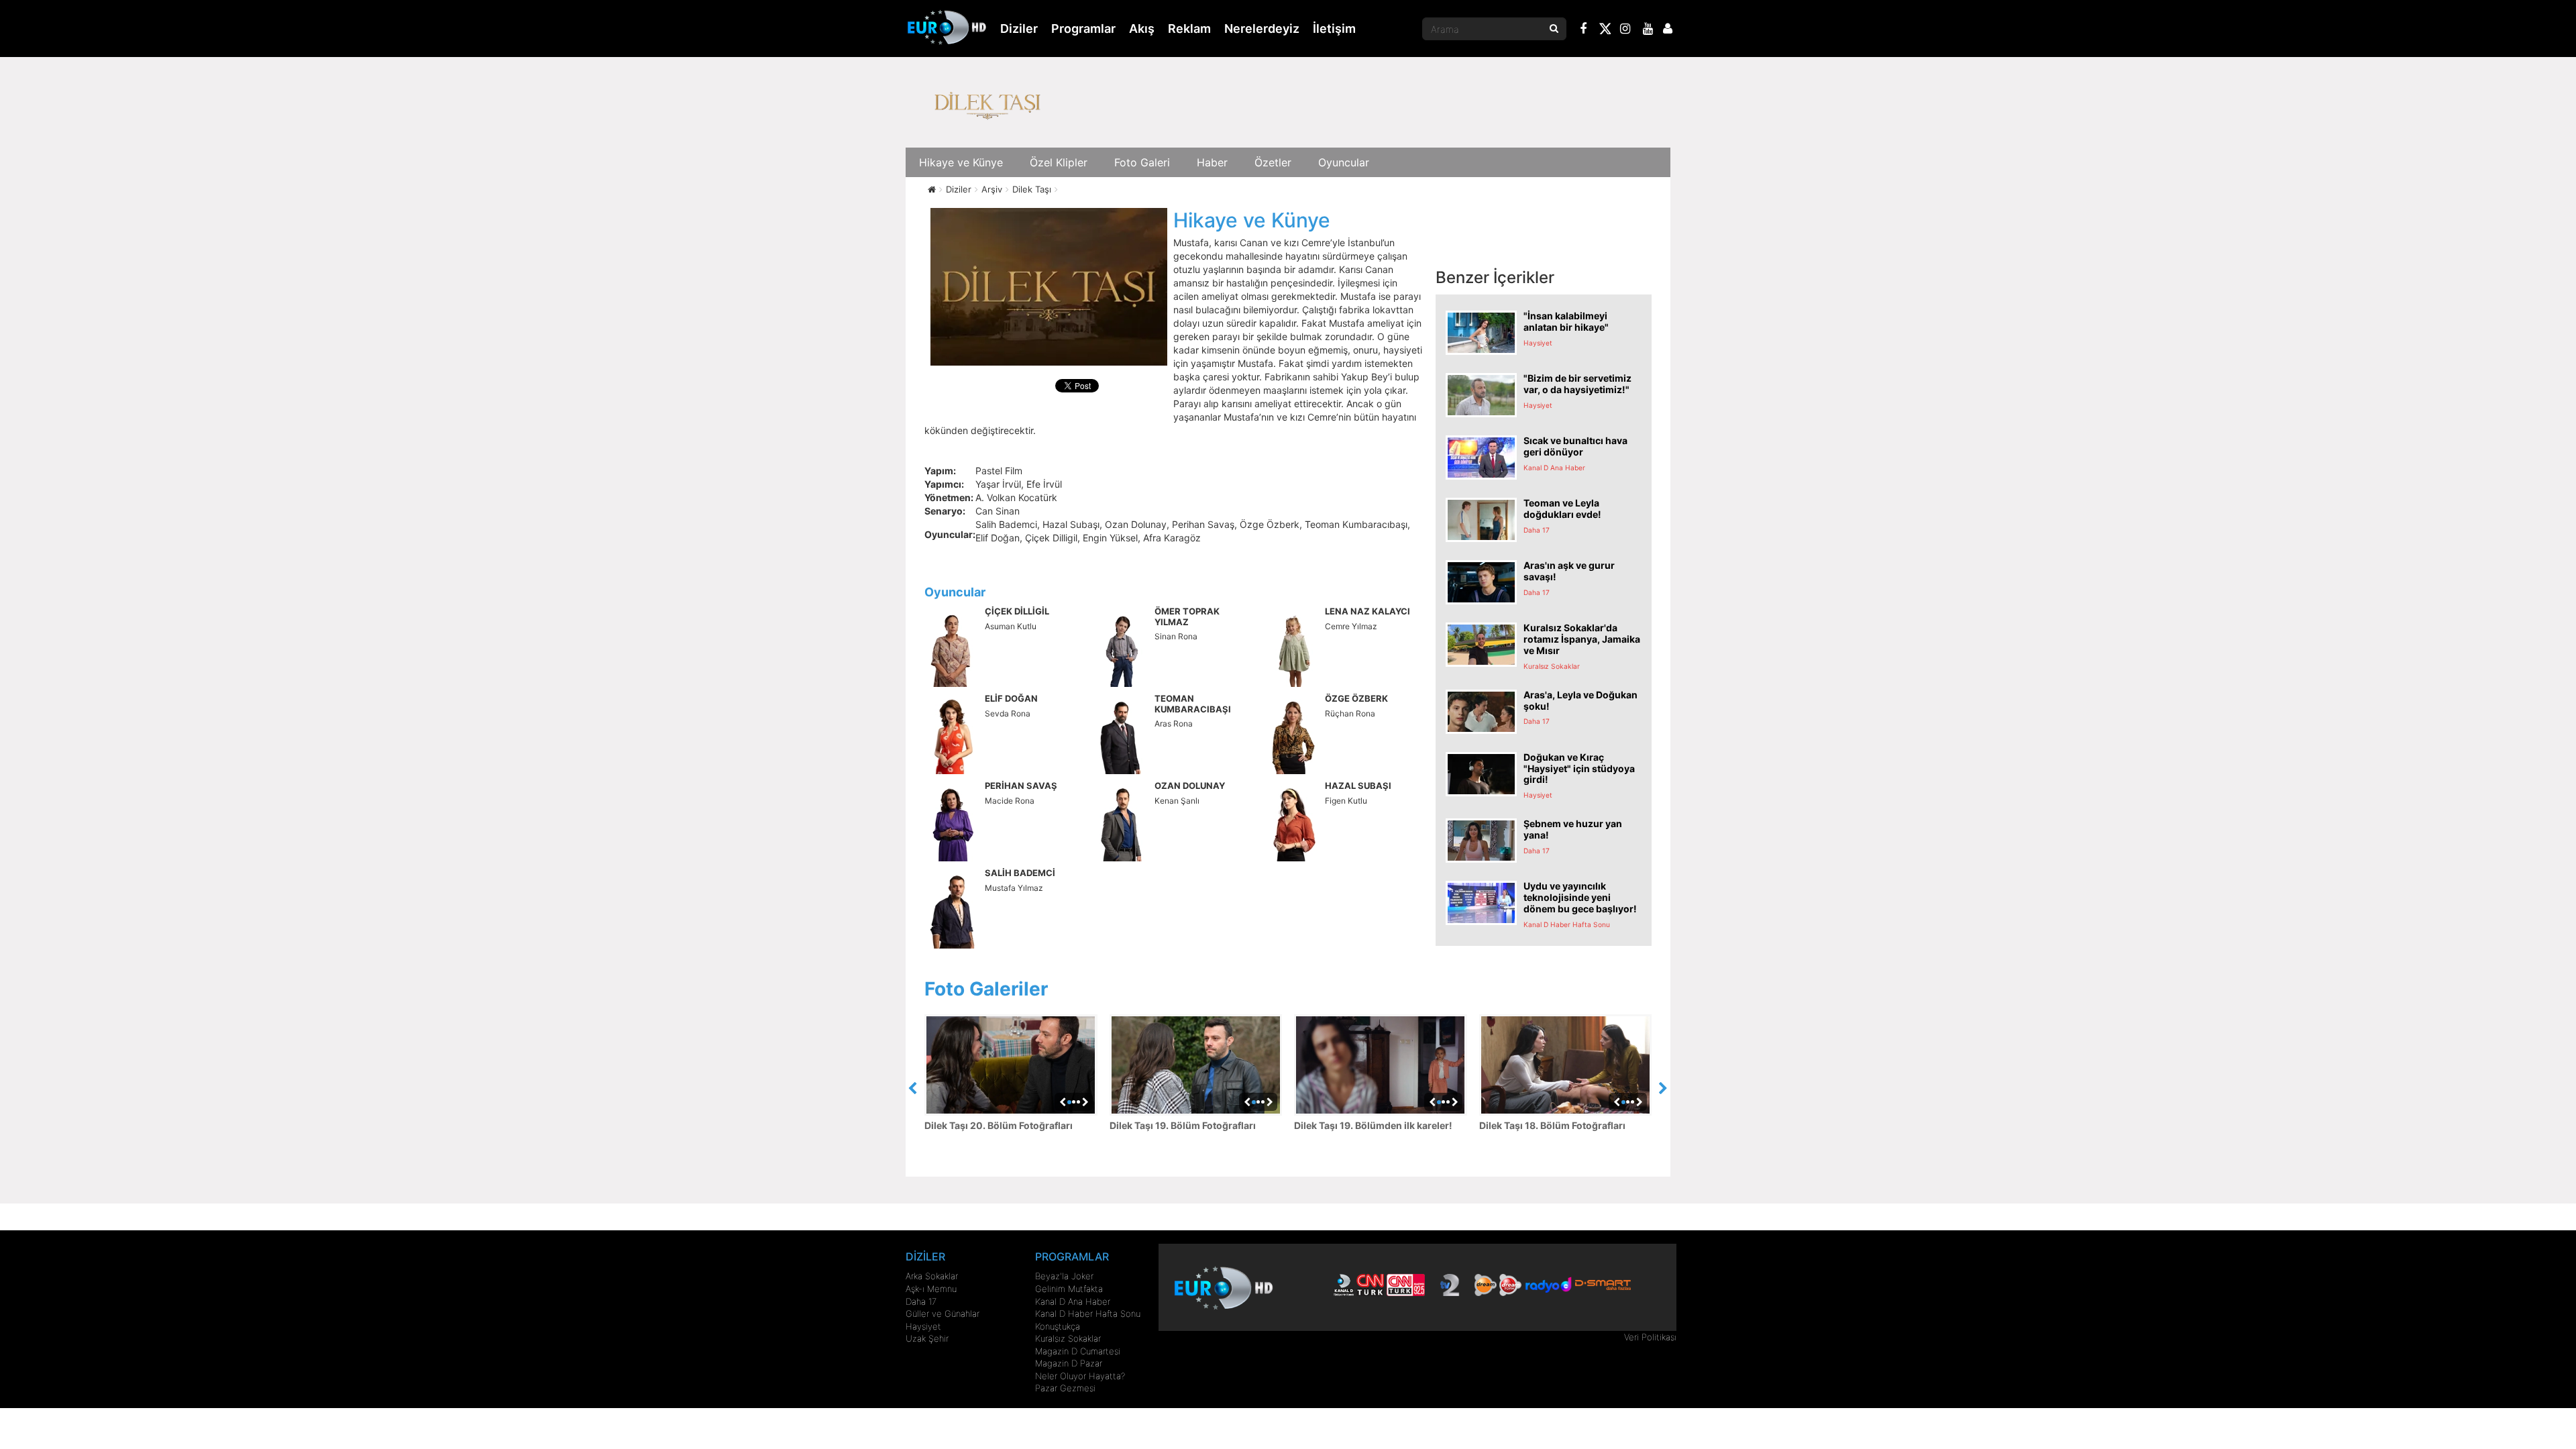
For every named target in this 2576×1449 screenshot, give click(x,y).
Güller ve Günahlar (943, 1313)
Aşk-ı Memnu (931, 1289)
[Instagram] (1625, 30)
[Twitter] (1605, 31)
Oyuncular (1344, 162)
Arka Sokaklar (932, 1276)
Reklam (1189, 29)
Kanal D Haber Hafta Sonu (1088, 1313)
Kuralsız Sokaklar (1068, 1338)
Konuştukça (1058, 1326)
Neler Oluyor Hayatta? (1080, 1376)
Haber (1212, 162)
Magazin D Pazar (1069, 1363)
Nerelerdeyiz (1262, 29)
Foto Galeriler (986, 989)
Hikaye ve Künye (961, 162)
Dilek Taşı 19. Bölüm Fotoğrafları (1183, 1125)
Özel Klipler (1059, 162)
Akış (1142, 29)
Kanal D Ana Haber (1073, 1301)
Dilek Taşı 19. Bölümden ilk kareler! (1373, 1125)
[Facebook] (1584, 30)
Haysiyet (923, 1326)
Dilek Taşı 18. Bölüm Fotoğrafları (1552, 1125)
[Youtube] (1648, 30)
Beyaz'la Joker (1064, 1276)
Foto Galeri (1142, 162)
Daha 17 (921, 1301)
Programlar (1083, 29)
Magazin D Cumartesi (1078, 1351)
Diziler (1019, 29)
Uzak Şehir (927, 1338)
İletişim (1334, 29)
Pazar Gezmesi (1065, 1388)
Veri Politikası (1650, 1337)
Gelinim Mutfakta (1069, 1289)
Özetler (1273, 162)
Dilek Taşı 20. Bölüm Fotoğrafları (999, 1125)
